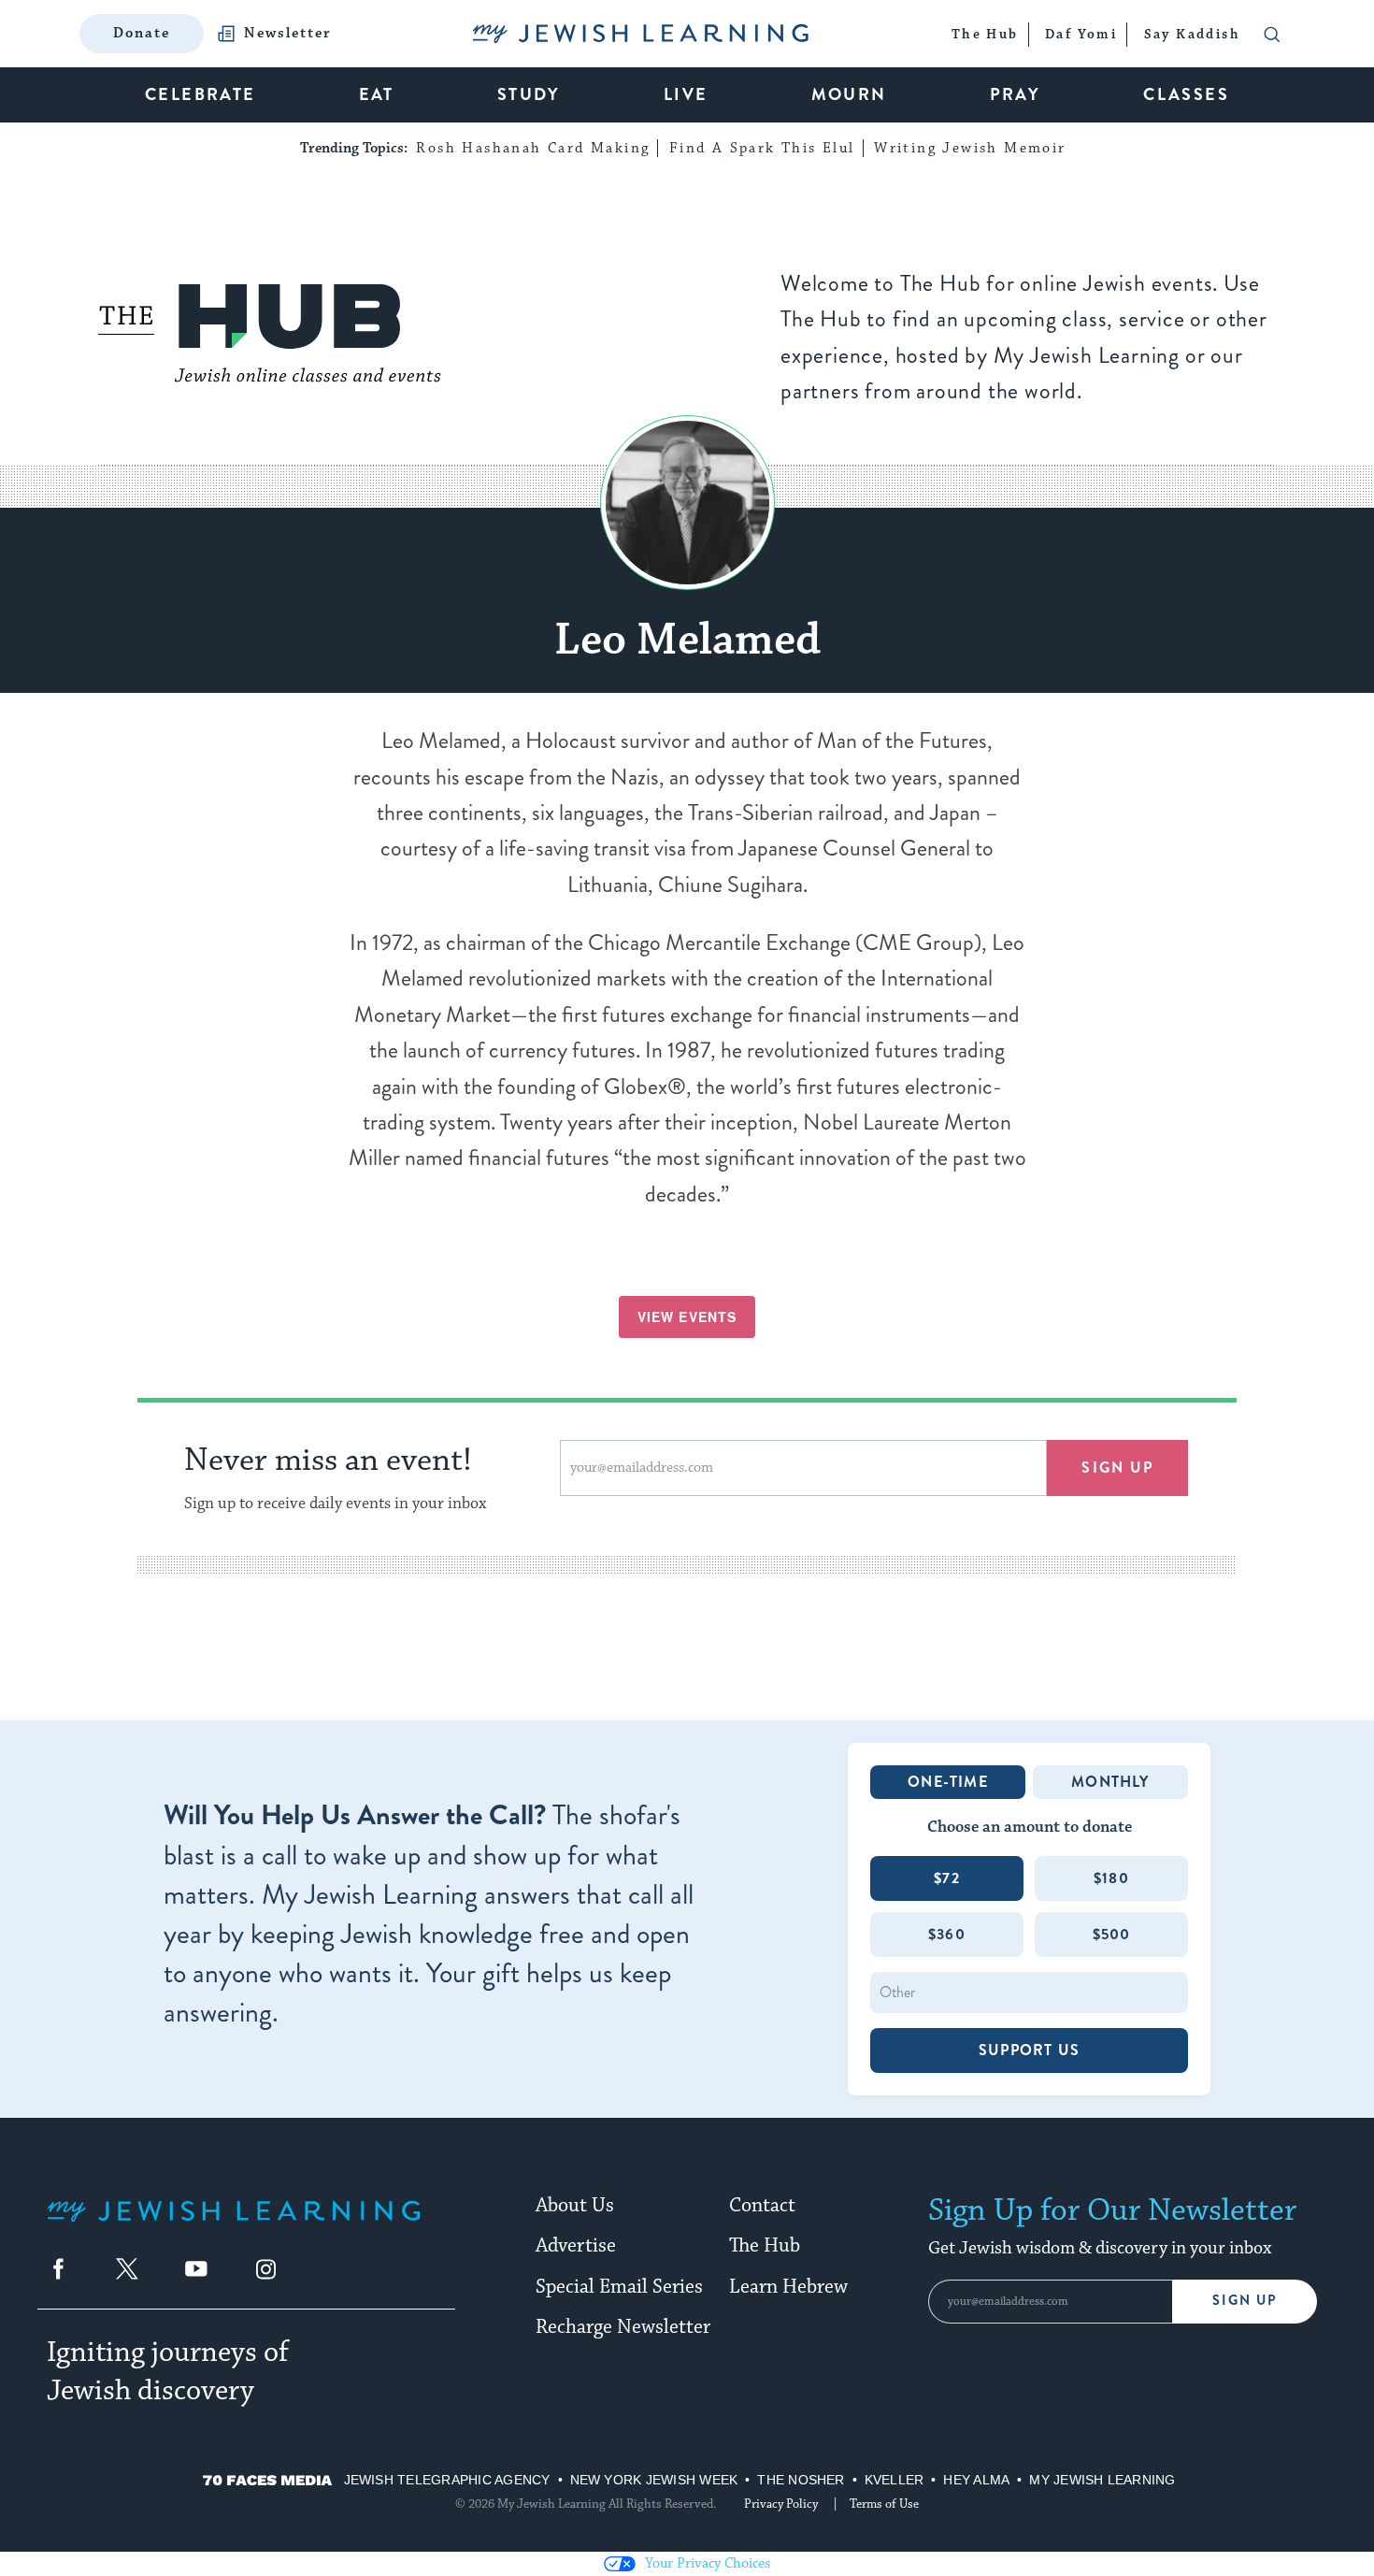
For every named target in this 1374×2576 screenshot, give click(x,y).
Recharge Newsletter (623, 2327)
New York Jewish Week (654, 2480)
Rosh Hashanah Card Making (533, 148)
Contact (762, 2206)
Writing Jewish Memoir (970, 148)
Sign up (1117, 1468)
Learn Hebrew (788, 2287)
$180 (1111, 1878)
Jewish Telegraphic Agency (447, 2480)
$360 (947, 1934)
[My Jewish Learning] (234, 2226)
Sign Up (1245, 2301)
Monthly (1110, 1782)
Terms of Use (884, 2504)
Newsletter (288, 34)
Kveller (895, 2480)
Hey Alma (976, 2480)
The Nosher (801, 2480)
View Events (687, 1317)
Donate (142, 33)
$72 (947, 1878)
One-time (948, 1782)
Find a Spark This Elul (762, 148)
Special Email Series (619, 2287)
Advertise (576, 2246)
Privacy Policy (781, 2504)
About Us (575, 2206)
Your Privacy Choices (708, 2563)
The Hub (765, 2246)
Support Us (1029, 2050)
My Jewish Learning (1102, 2480)
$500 (1112, 1934)
